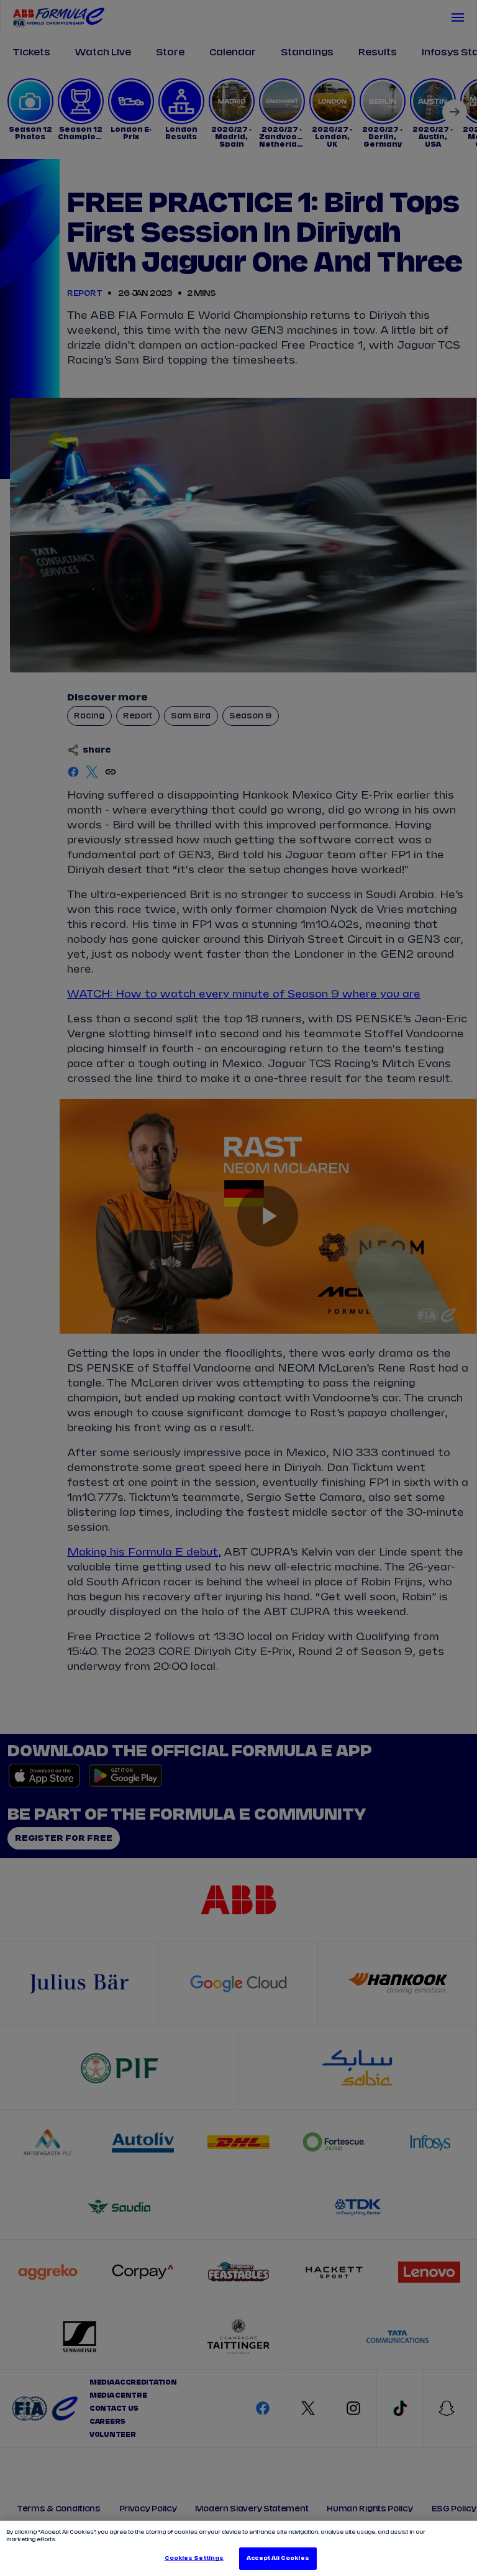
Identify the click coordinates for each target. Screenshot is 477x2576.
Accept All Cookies (278, 2558)
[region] (238, 2548)
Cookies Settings (194, 2558)
